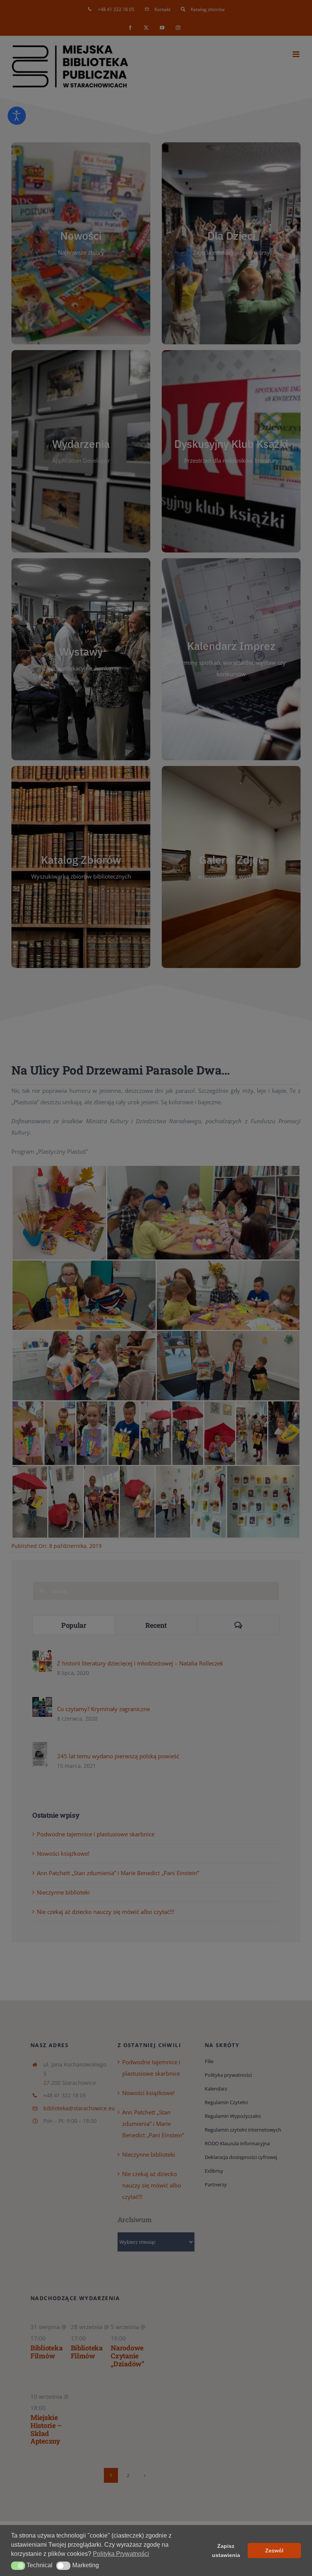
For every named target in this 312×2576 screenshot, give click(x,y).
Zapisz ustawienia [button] (226, 2551)
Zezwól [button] (274, 2551)
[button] (18, 2566)
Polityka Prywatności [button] (121, 2554)
